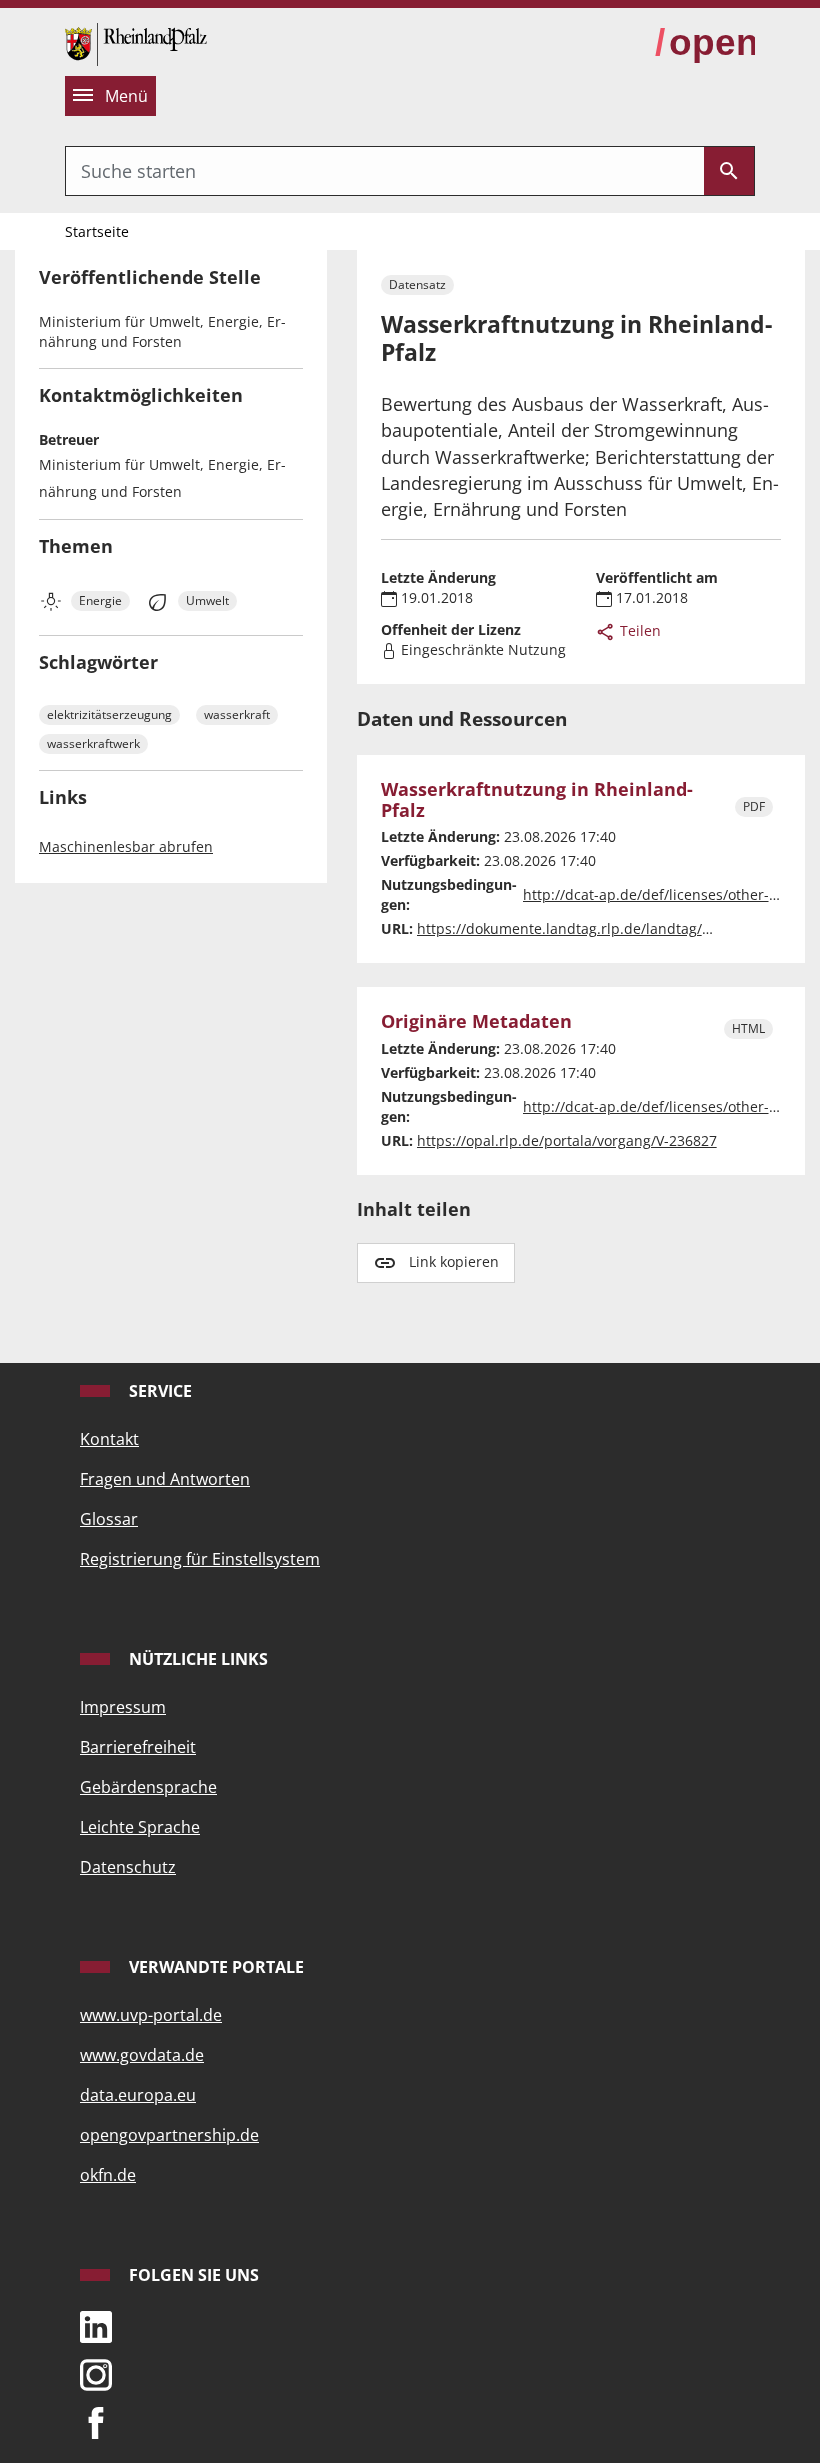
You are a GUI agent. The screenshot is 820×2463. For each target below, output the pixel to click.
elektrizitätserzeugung (109, 714)
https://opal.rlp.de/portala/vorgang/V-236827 (567, 1140)
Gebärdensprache (148, 1787)
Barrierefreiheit (138, 1747)
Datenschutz (128, 1867)
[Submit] (729, 171)
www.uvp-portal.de (151, 2015)
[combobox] (385, 171)
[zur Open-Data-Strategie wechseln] (705, 43)
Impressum (123, 1707)
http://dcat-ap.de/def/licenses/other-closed (667, 894)
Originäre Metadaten (476, 1021)
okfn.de (108, 2175)
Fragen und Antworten (165, 1479)
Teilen (638, 630)
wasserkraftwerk (93, 743)
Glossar (109, 1519)
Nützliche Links (196, 1659)
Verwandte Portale (214, 1967)
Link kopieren (454, 1261)
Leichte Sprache (140, 1827)
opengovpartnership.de (169, 2135)
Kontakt (109, 1439)
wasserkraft (237, 714)
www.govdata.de (142, 2055)
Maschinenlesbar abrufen (126, 846)
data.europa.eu (138, 2095)
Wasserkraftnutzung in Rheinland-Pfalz (537, 800)
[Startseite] (136, 42)
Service (158, 1391)
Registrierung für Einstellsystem (200, 1559)
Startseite (97, 231)
